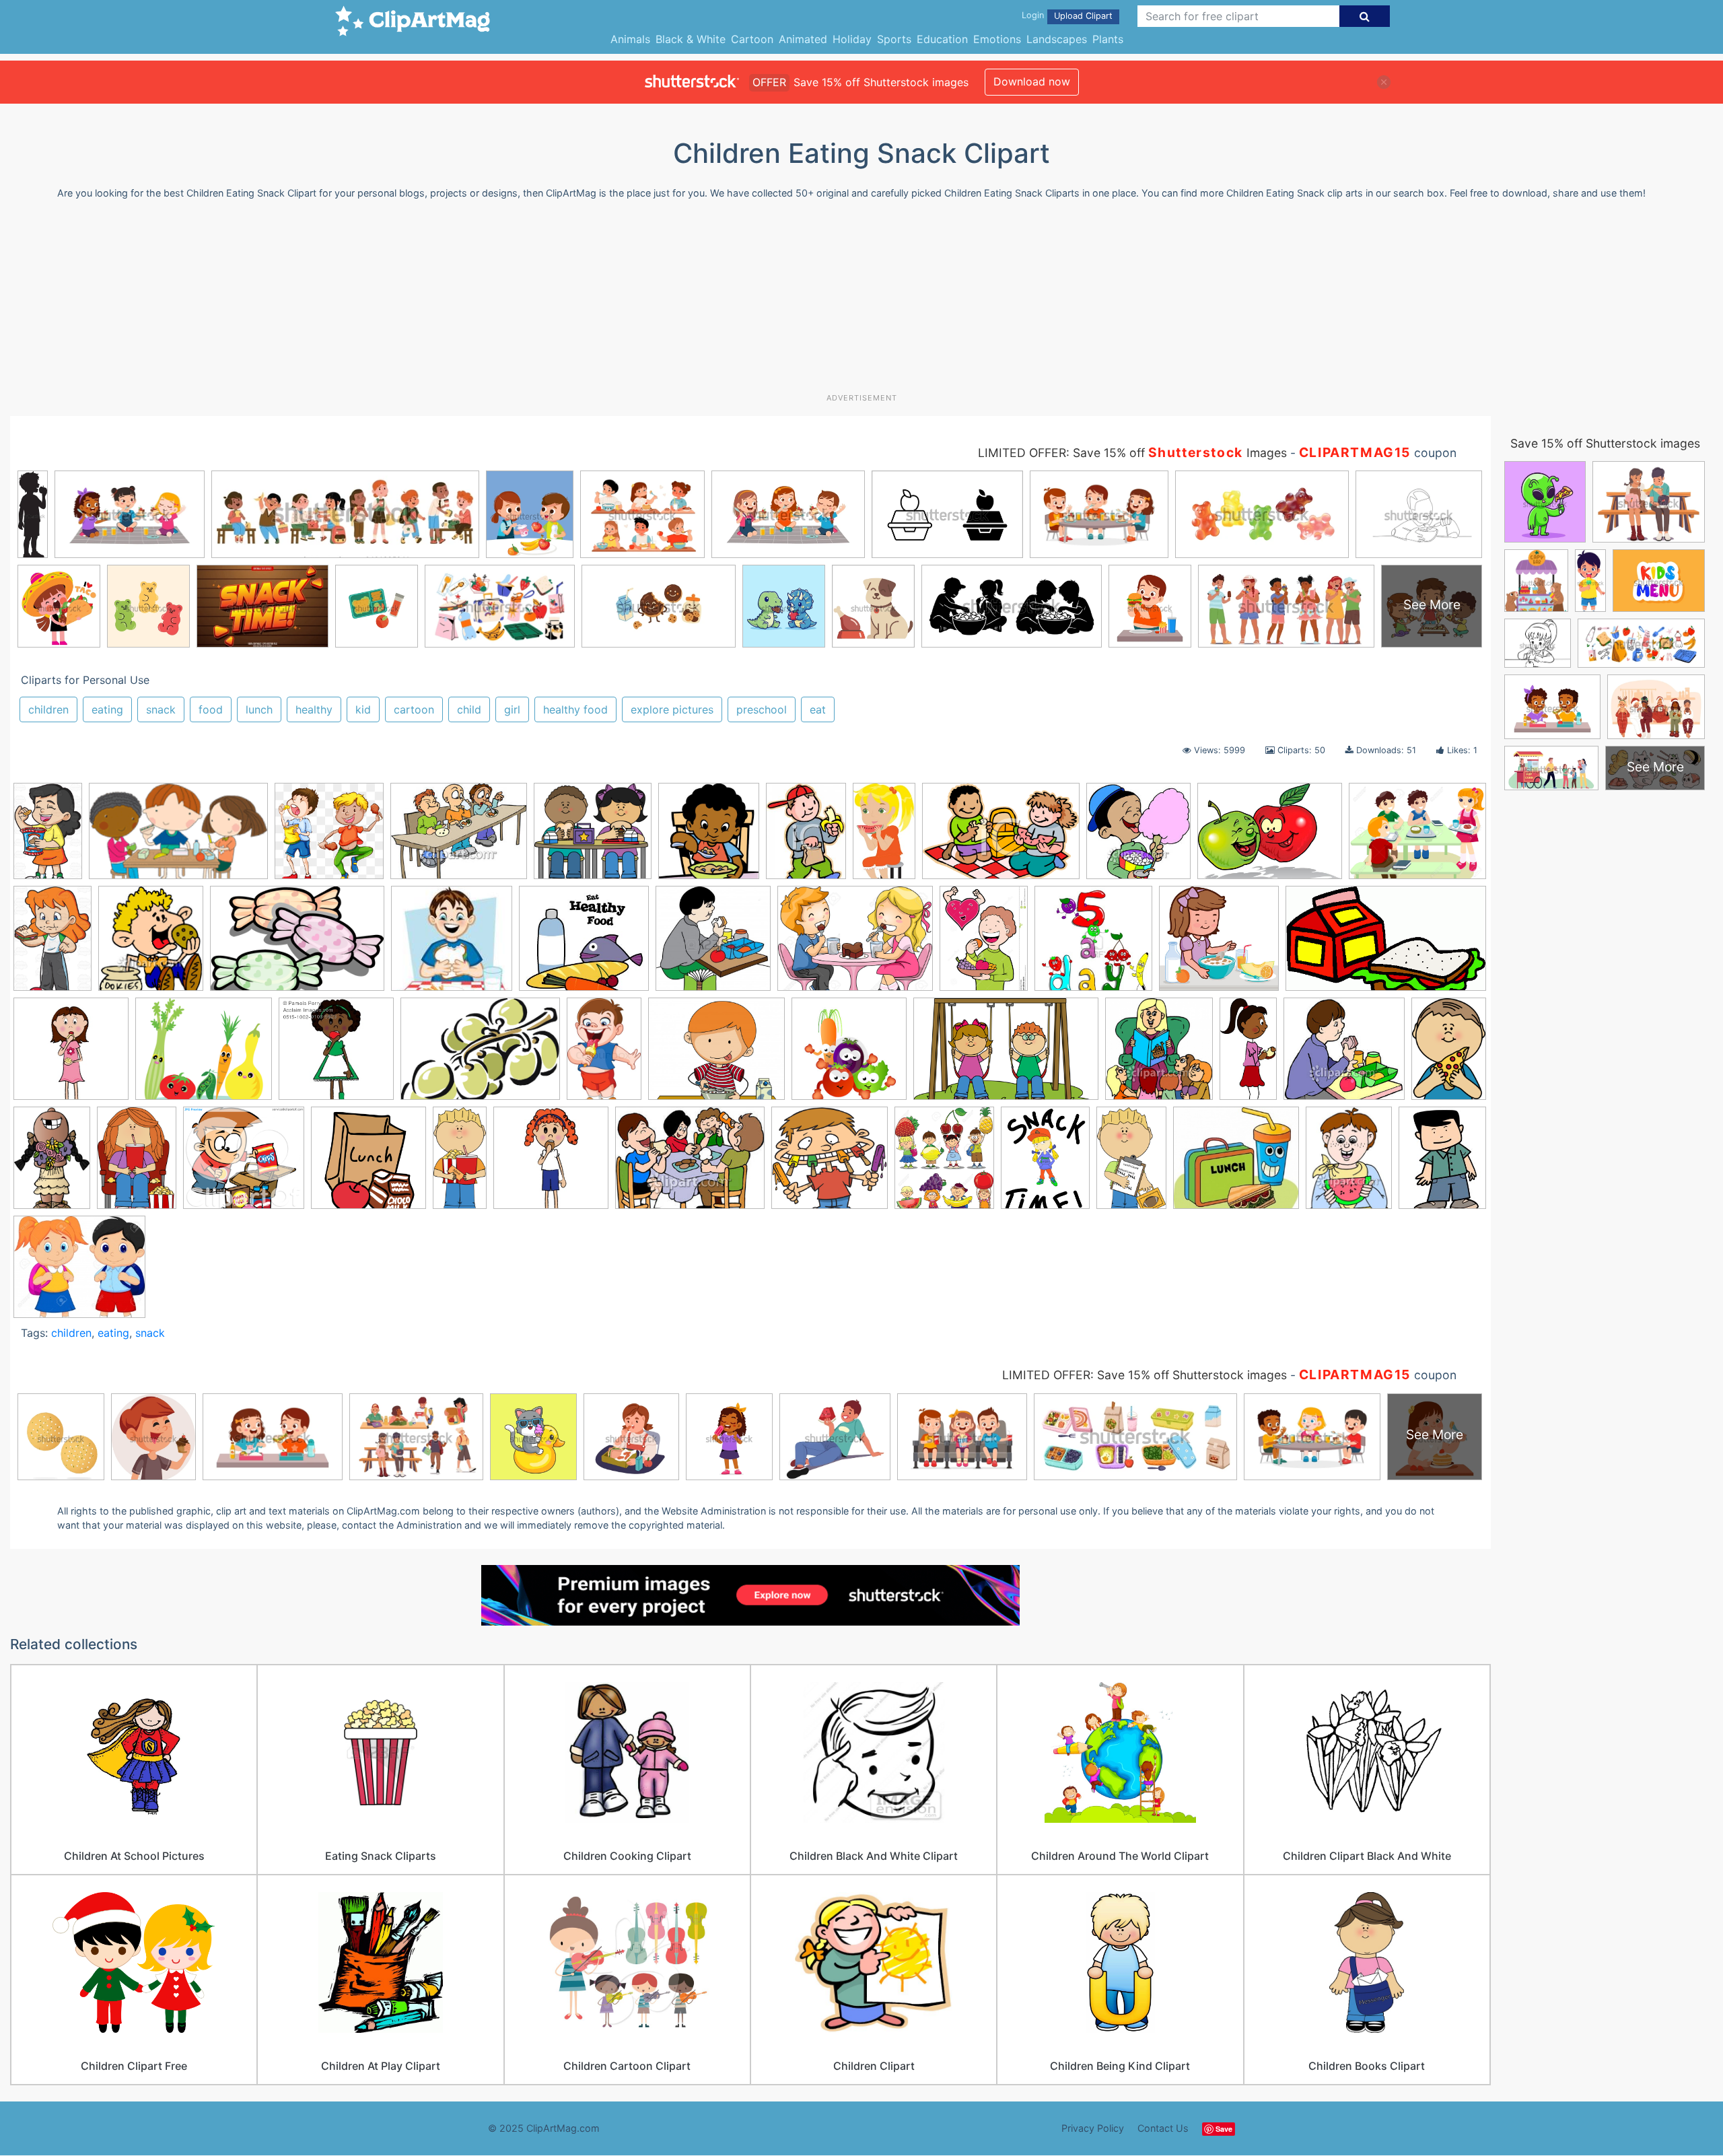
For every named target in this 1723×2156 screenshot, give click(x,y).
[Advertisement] (861, 302)
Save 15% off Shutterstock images (1605, 443)
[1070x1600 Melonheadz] (52, 1163)
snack (161, 709)
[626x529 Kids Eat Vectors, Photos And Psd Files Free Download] (716, 1055)
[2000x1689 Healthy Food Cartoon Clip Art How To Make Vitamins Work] (204, 1055)
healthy (314, 709)
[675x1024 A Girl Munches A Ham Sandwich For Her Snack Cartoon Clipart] (52, 945)
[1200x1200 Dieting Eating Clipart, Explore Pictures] (1093, 945)
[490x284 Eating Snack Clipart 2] (1386, 944)
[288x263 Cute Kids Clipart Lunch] (1236, 1164)
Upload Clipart (1083, 16)
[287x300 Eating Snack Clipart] (1138, 837)
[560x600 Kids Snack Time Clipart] (1159, 1055)
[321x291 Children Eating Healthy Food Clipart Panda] (584, 945)
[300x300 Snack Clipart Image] (551, 1164)
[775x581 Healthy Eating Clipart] (1270, 837)
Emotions (997, 39)
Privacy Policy (1093, 2128)
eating (107, 709)
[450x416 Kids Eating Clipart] (593, 837)
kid (363, 709)
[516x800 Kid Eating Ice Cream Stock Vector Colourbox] (604, 1055)
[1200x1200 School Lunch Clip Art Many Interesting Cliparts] (368, 1164)
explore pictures (672, 709)
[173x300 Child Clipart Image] (884, 837)
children (48, 709)
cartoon (414, 709)
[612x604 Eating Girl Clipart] (1219, 945)
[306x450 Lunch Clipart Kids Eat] (1449, 1052)
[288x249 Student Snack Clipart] (79, 1273)
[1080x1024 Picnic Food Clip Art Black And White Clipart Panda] (244, 1164)
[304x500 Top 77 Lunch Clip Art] (1131, 1164)
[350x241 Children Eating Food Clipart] (1001, 837)
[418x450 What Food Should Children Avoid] (709, 837)
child (469, 709)
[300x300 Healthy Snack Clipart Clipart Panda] (336, 1055)
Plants (1108, 39)
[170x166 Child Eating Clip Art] (452, 945)
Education (942, 39)
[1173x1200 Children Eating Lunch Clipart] (713, 945)
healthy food (575, 709)
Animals (630, 39)
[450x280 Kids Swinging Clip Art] (1006, 1055)
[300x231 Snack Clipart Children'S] (690, 1164)
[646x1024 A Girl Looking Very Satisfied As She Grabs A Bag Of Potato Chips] (48, 837)
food (211, 709)
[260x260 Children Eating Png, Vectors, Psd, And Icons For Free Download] (329, 837)
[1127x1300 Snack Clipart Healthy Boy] (944, 1164)
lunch (259, 709)
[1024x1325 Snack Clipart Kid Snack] (1045, 1164)
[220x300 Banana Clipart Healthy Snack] (806, 837)
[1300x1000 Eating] (1417, 836)
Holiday (852, 39)
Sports (894, 39)
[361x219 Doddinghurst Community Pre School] (178, 837)
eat (818, 709)
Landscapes (1057, 39)
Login (1033, 15)
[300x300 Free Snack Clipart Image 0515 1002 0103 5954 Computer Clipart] (71, 1055)
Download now (1032, 81)
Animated (803, 39)
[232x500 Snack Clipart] (460, 1164)
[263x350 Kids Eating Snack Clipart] (1349, 1164)
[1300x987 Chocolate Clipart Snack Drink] (855, 945)
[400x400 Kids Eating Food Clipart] (849, 1055)
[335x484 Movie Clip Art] (137, 1164)
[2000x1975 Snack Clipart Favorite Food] (830, 1164)
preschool (762, 709)
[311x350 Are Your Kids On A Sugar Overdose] (151, 945)
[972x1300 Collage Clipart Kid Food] (984, 945)
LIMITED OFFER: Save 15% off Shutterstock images (1145, 1375)
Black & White (691, 39)
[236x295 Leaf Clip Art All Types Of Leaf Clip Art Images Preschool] (1442, 1161)
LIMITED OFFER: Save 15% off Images (1132, 453)
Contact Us (1163, 2128)
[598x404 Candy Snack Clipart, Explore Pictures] (297, 945)
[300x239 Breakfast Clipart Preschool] (459, 837)
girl (512, 709)
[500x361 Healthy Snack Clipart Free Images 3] (480, 1055)
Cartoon (752, 39)
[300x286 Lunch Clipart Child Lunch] (1344, 1055)
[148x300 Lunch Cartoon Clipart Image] (1248, 1055)
